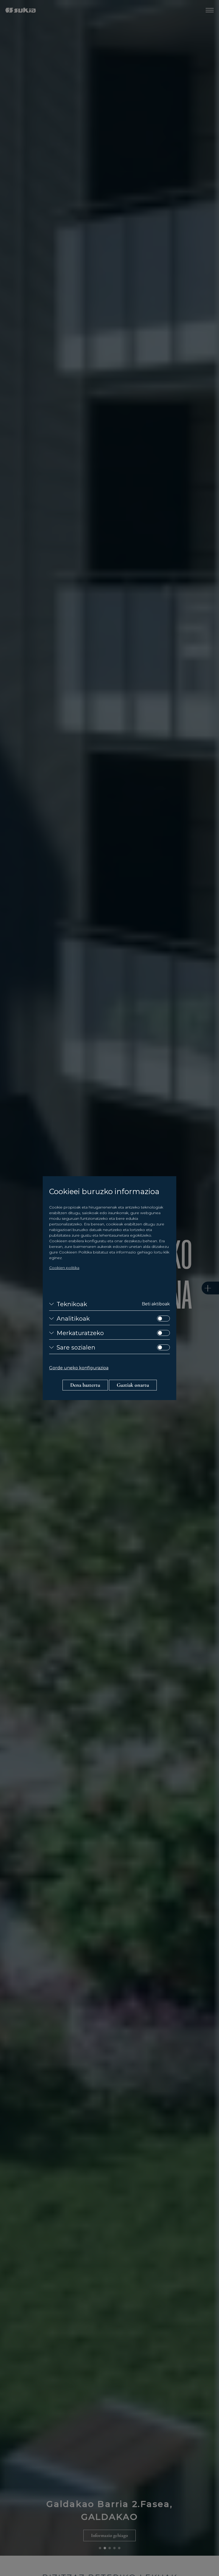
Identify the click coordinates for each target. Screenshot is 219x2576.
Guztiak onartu (133, 1385)
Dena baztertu (85, 1385)
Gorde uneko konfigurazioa (79, 1368)
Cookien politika (64, 1268)
